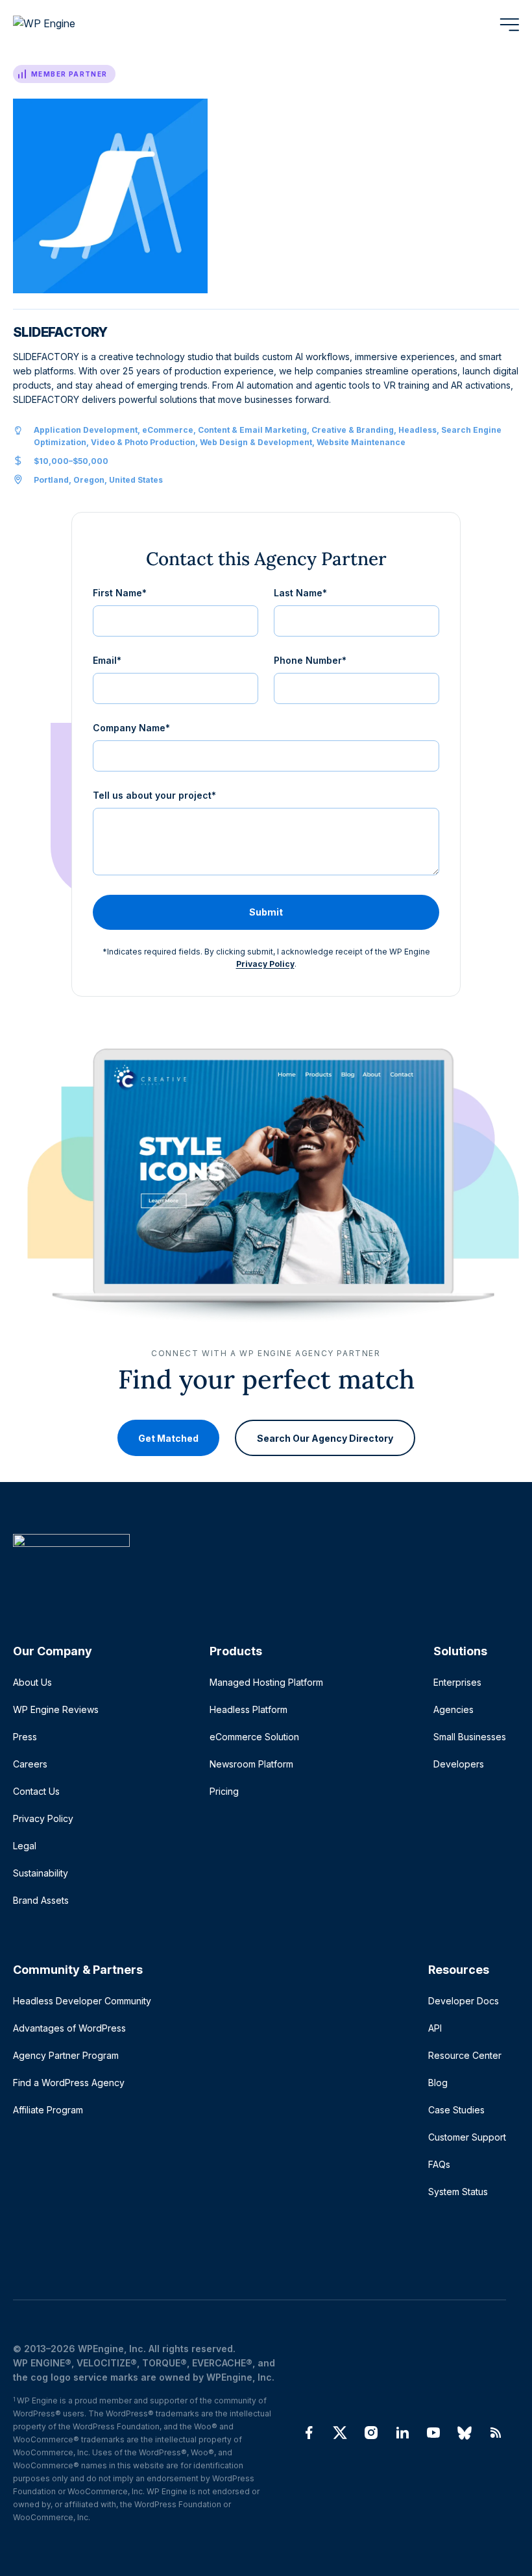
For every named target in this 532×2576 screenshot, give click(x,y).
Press (25, 1737)
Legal (25, 1846)
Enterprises (457, 1682)
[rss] (496, 2433)
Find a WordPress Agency (69, 2083)
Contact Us (36, 1791)
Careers (30, 1764)
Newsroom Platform (251, 1764)
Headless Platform (248, 1709)
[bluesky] (465, 2433)
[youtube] (433, 2433)
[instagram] (371, 2433)
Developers (459, 1764)
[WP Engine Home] (62, 25)
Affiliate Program (48, 2110)
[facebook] (309, 2433)
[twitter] (340, 2433)
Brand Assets (41, 1900)
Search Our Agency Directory (325, 1438)
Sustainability (41, 1873)
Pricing (224, 1791)
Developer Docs (464, 2001)
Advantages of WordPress (69, 2028)
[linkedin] (402, 2433)
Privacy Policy (265, 964)
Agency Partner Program (66, 2055)
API (435, 2028)
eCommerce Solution (254, 1737)
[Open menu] (509, 25)
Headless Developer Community (82, 2001)
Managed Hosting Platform (266, 1682)
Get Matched (168, 1438)
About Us (32, 1682)
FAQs (439, 2164)
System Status (458, 2192)
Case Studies (456, 2110)
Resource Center (465, 2055)
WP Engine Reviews (56, 1709)
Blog (438, 2083)
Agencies (453, 1709)
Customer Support (467, 2137)
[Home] (260, 1567)
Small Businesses (470, 1737)
